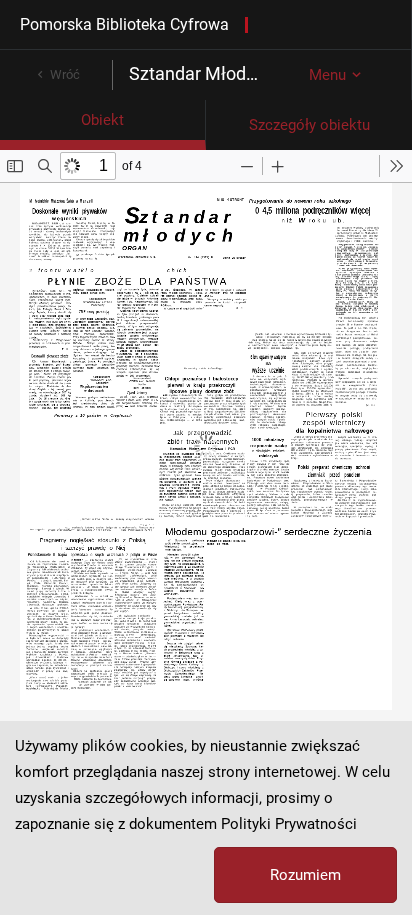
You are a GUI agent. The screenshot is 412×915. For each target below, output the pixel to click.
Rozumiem (305, 875)
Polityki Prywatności (289, 824)
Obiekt (102, 120)
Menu (327, 75)
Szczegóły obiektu (309, 125)
